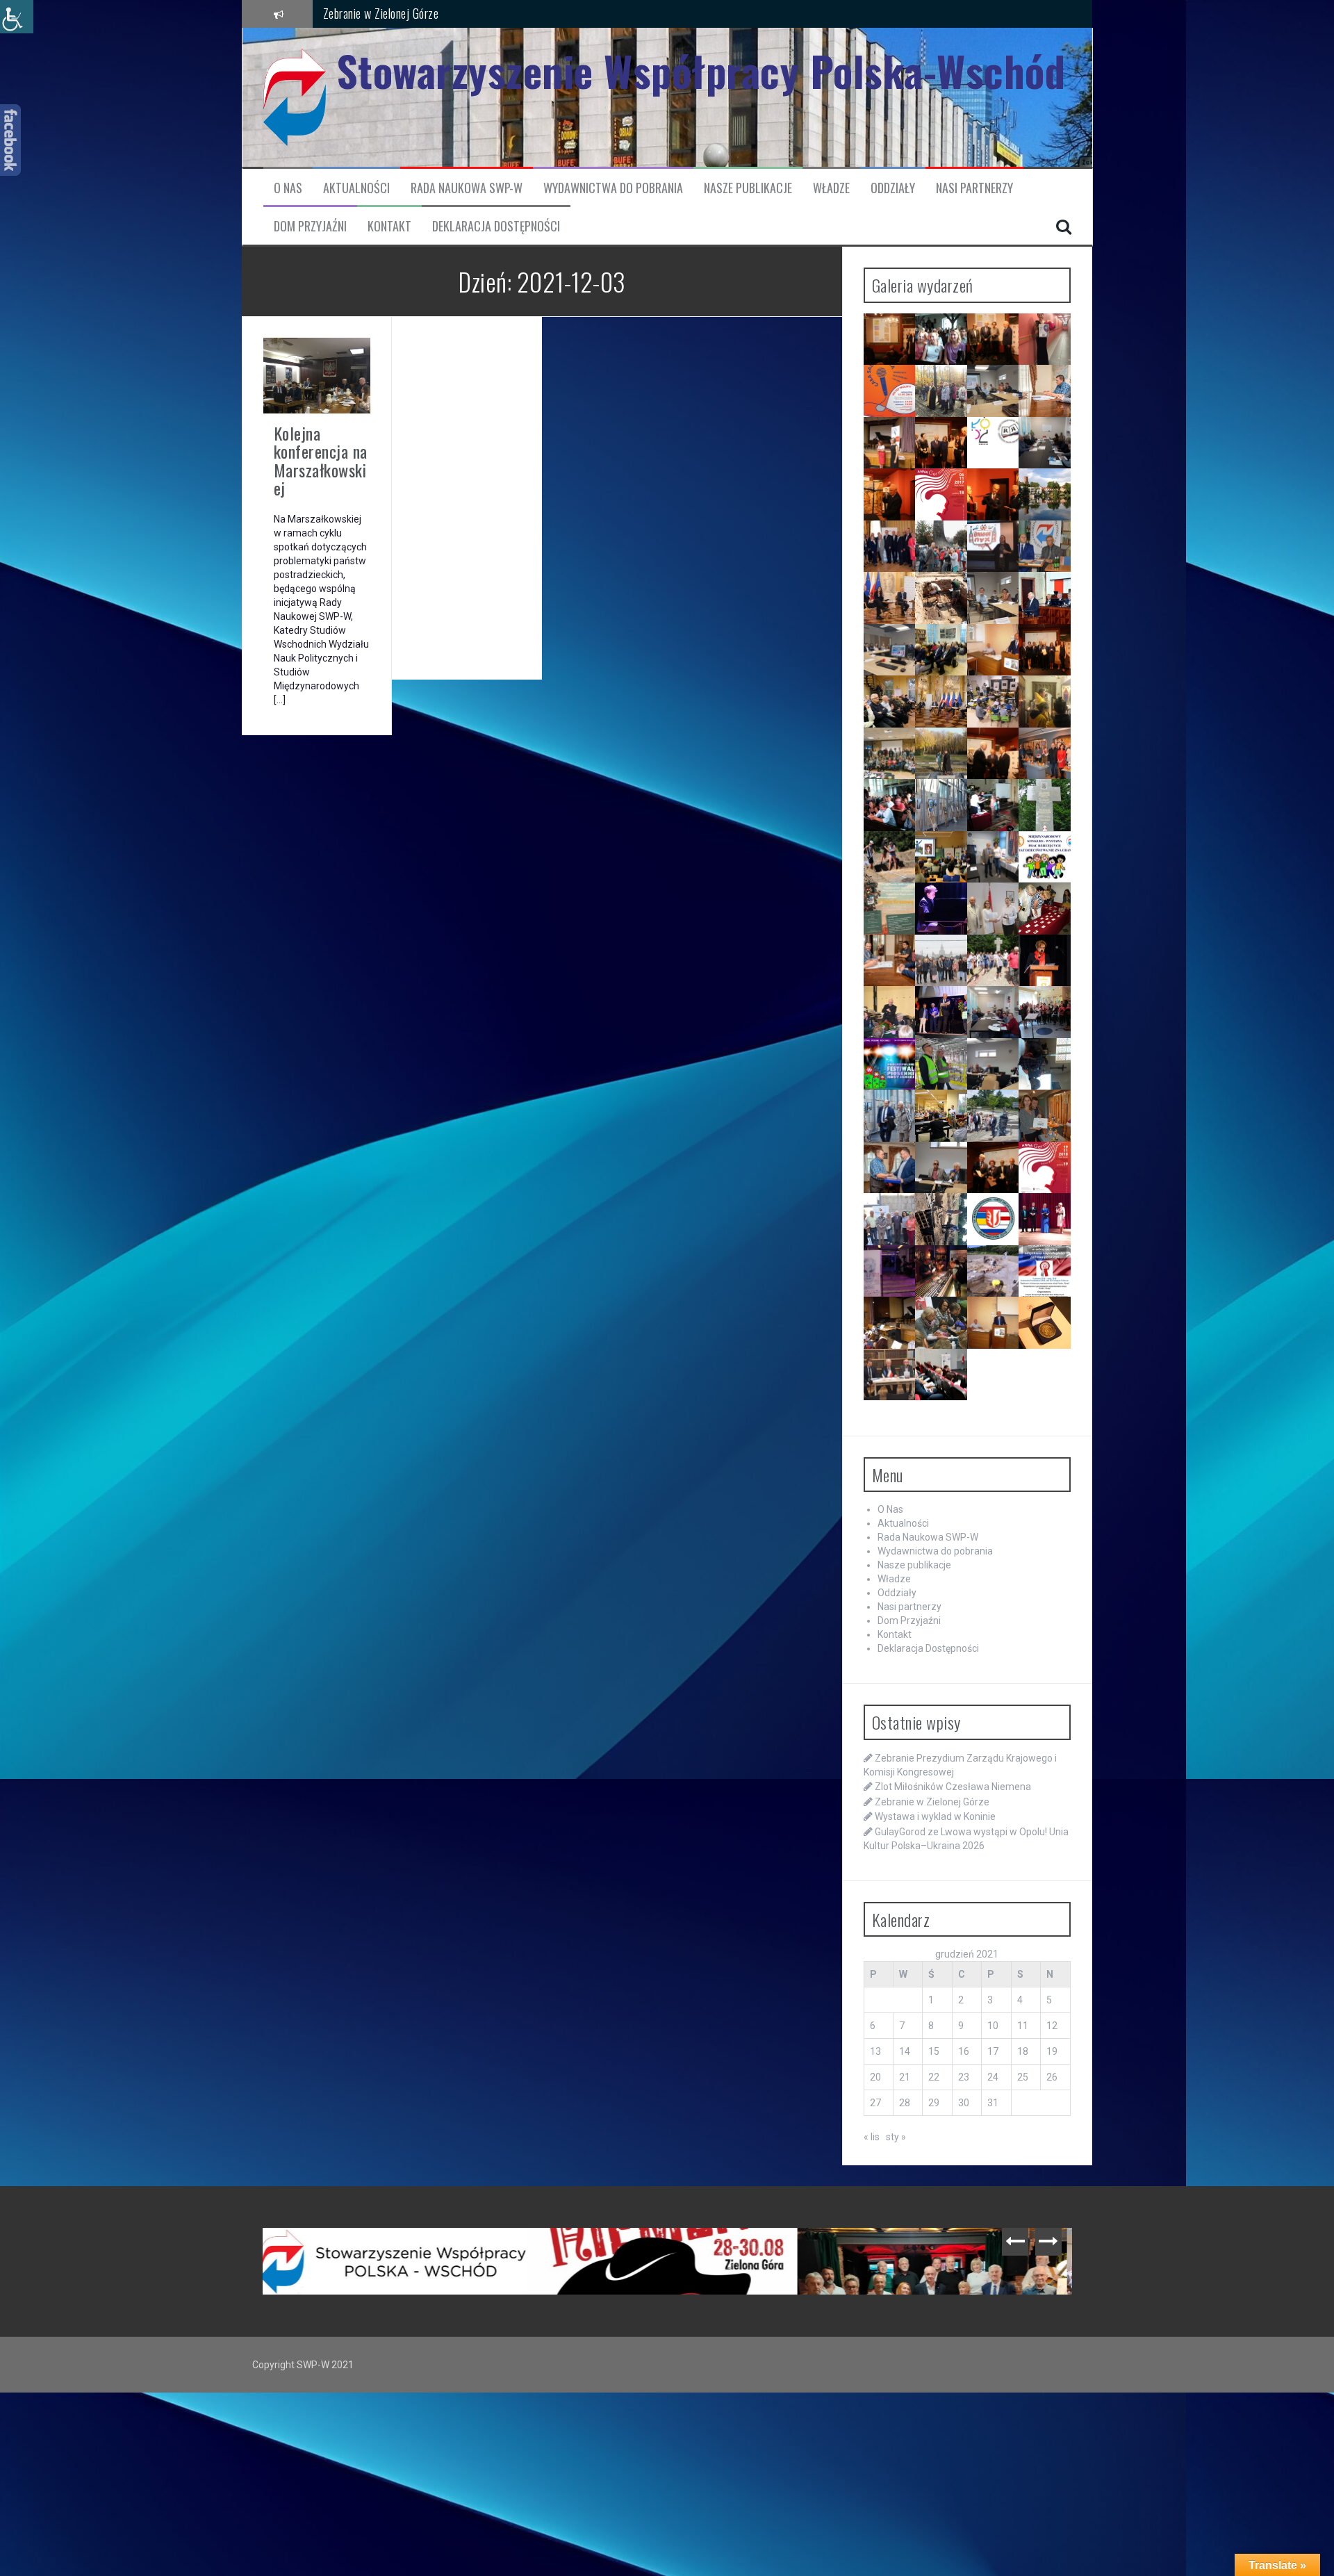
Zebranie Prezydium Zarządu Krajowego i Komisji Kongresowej (401, 2256)
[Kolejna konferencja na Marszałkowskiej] (317, 375)
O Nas (288, 188)
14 (905, 2051)
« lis (872, 2137)
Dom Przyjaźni (310, 226)
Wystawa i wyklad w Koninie (386, 13)
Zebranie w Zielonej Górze (932, 1802)
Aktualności (356, 188)
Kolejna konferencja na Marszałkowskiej (321, 460)
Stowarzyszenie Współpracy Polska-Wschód (701, 71)
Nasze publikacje (748, 188)
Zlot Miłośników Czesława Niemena (953, 1787)
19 (1052, 2051)
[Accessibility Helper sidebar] (17, 17)
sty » (896, 2137)
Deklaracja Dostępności (496, 226)
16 (964, 2051)
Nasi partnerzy (974, 188)
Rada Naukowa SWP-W (467, 188)
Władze (831, 188)
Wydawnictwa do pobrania (613, 188)
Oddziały (893, 188)
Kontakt (389, 226)
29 (934, 2103)
